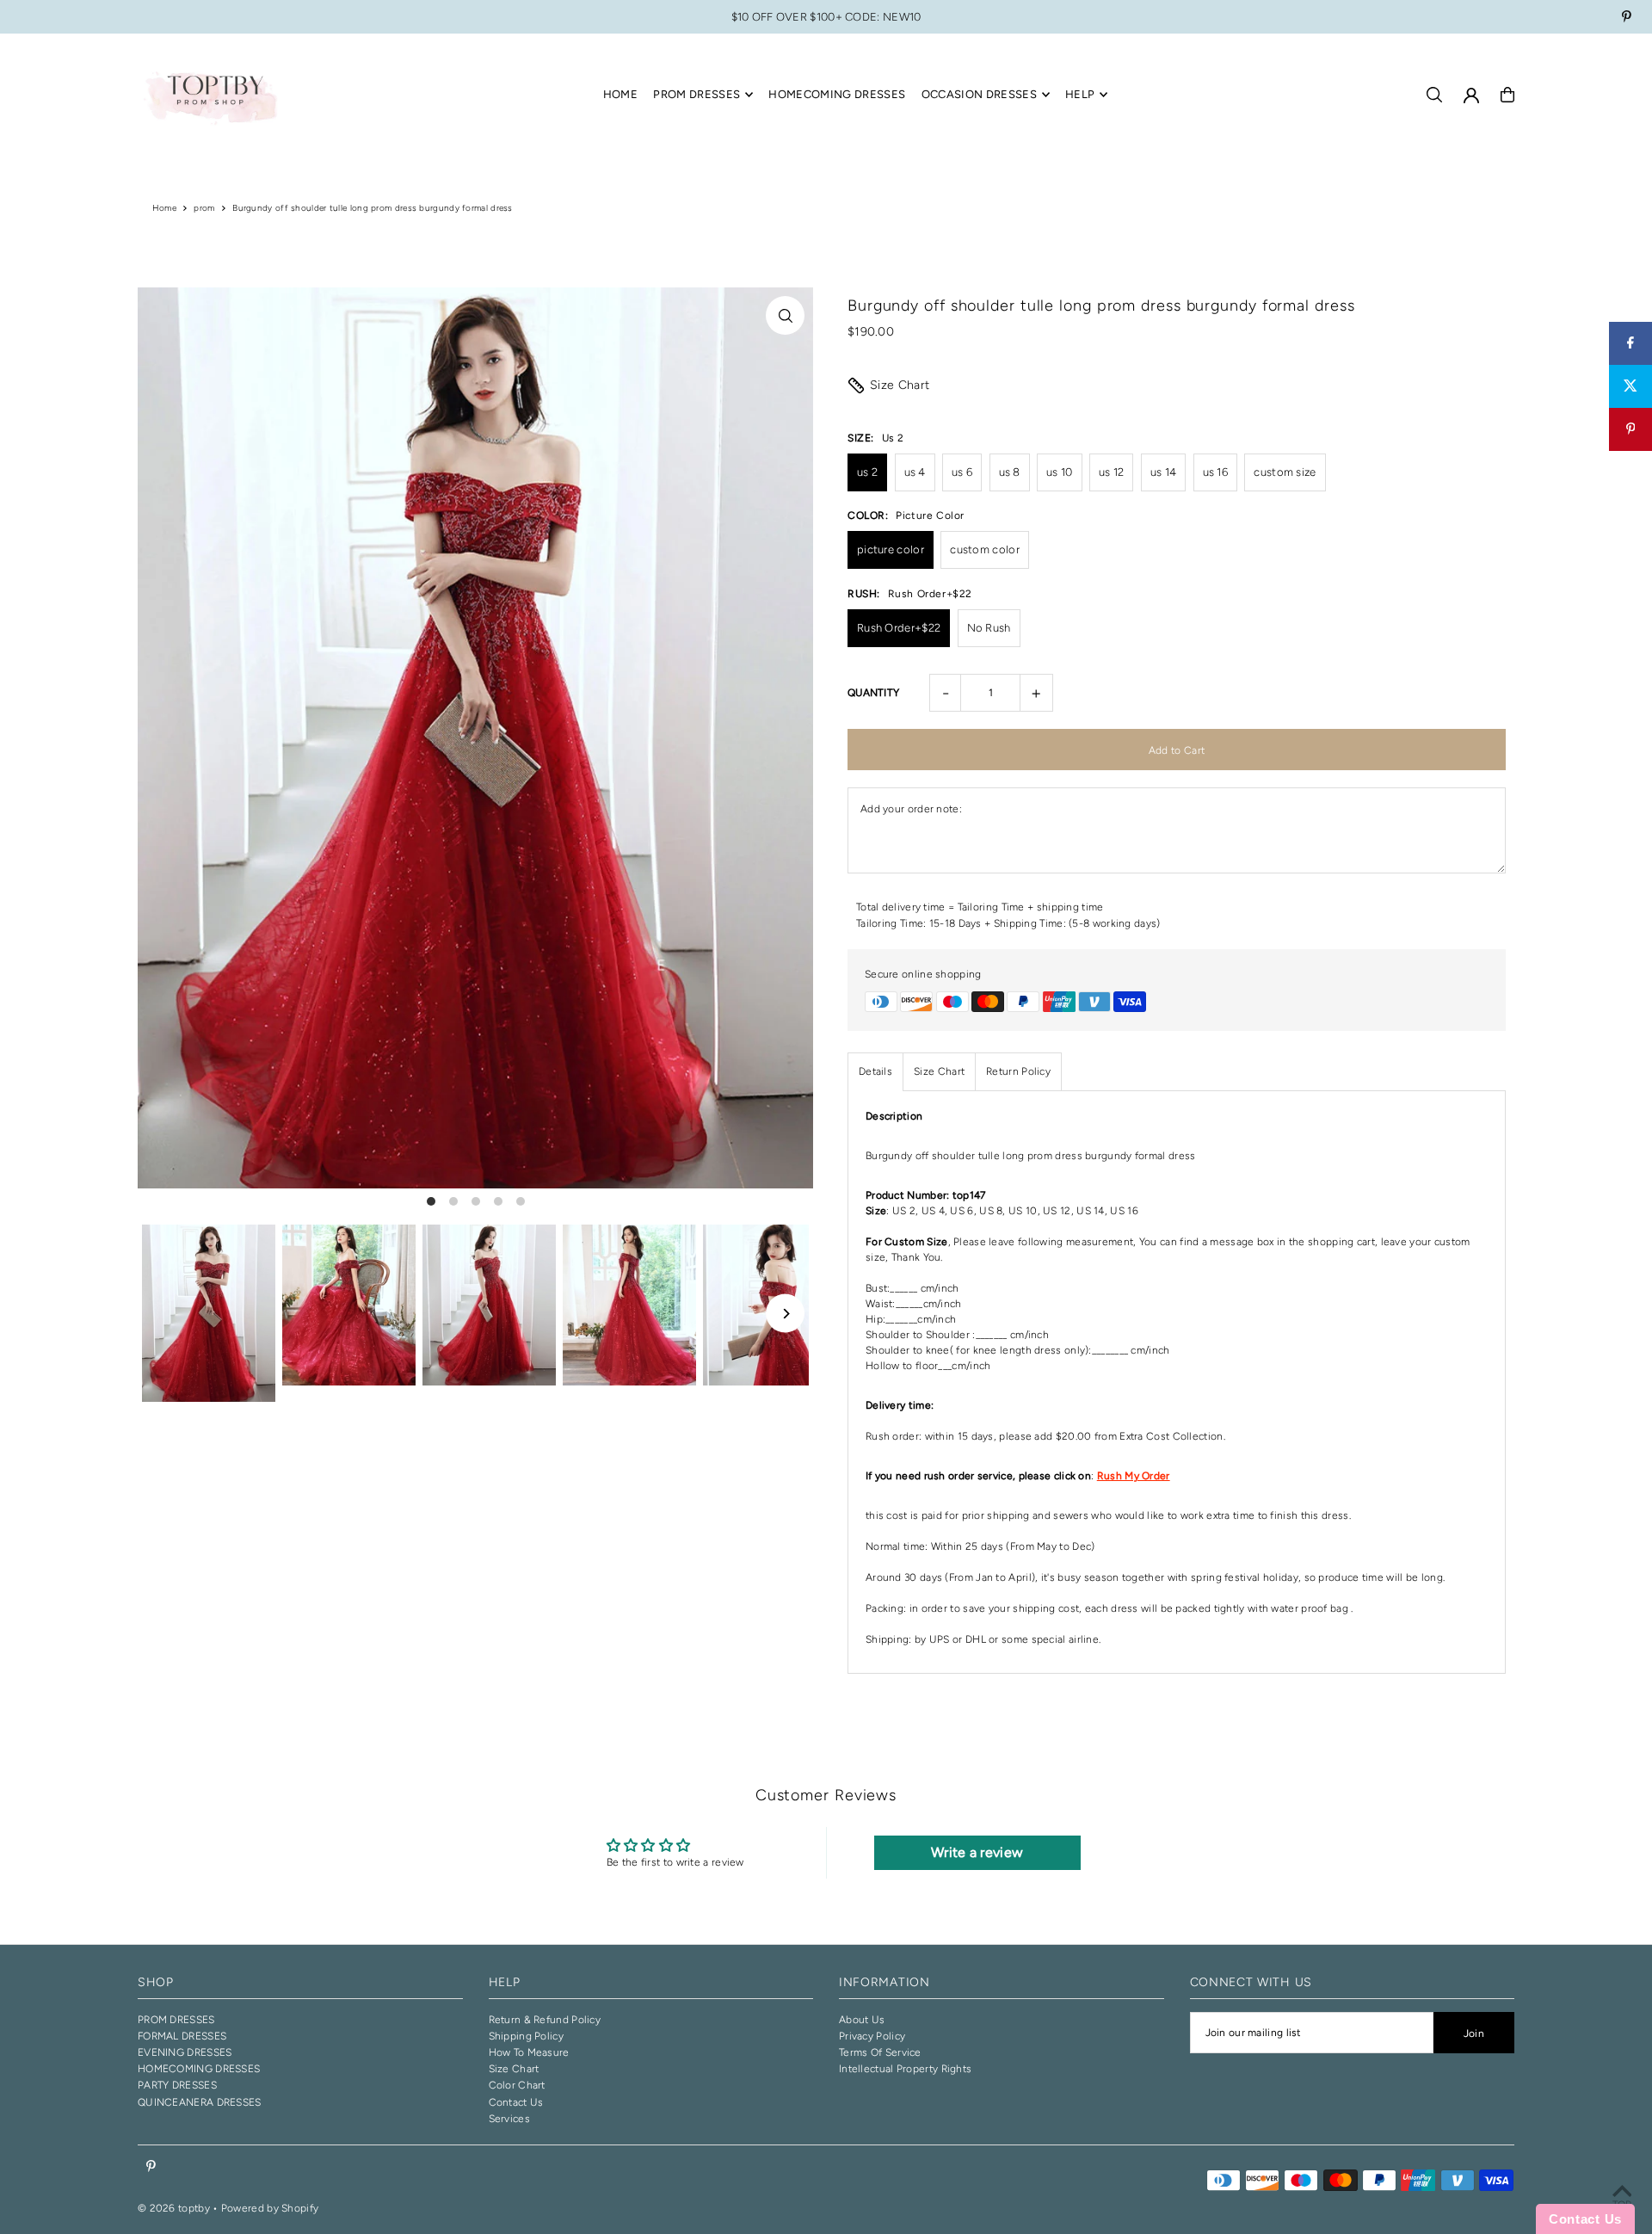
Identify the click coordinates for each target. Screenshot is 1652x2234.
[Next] (785, 1314)
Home (164, 208)
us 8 (1010, 472)
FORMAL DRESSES (182, 2036)
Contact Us (516, 2102)
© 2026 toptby (174, 2208)
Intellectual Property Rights (905, 2069)
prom (204, 208)
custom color (985, 549)
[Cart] (1507, 95)
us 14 (1164, 472)
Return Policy (1018, 1071)
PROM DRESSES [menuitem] (697, 94)
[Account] (1471, 96)
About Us (862, 2020)
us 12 (1112, 472)
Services (509, 2119)
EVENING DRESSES (185, 2052)
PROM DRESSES (176, 2020)
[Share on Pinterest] (1630, 429)
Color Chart (517, 2085)
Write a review (977, 1852)
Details (875, 1071)
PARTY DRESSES (177, 2085)
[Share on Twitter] (1630, 386)
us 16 (1216, 472)
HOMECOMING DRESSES (199, 2069)
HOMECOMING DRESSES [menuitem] (837, 94)
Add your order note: (911, 809)
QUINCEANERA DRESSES (200, 2102)
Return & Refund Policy (545, 2020)
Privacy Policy (872, 2036)
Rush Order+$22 (899, 628)
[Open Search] (1434, 95)
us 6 (962, 472)
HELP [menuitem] (1080, 94)
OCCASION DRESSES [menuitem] (979, 94)
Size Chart (900, 385)
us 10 (1060, 472)
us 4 (915, 472)
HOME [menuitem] (620, 94)
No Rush (989, 628)
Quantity (873, 693)
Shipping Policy (527, 2036)
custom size (1285, 472)
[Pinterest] (1627, 19)
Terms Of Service (880, 2052)
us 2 (867, 472)
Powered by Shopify (270, 2208)
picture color (891, 549)
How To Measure (529, 2052)
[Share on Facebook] (1630, 343)
